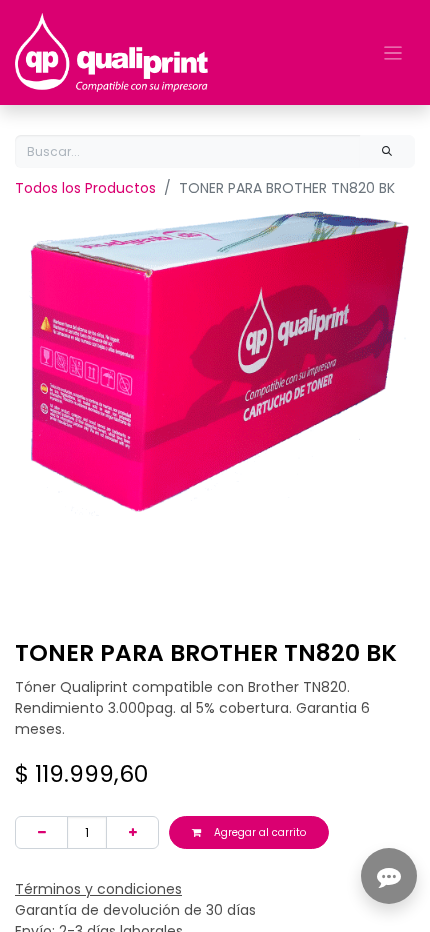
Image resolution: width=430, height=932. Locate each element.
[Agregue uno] (132, 832)
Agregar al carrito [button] (258, 832)
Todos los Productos (85, 188)
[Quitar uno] (41, 832)
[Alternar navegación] (393, 52)
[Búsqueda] (387, 151)
